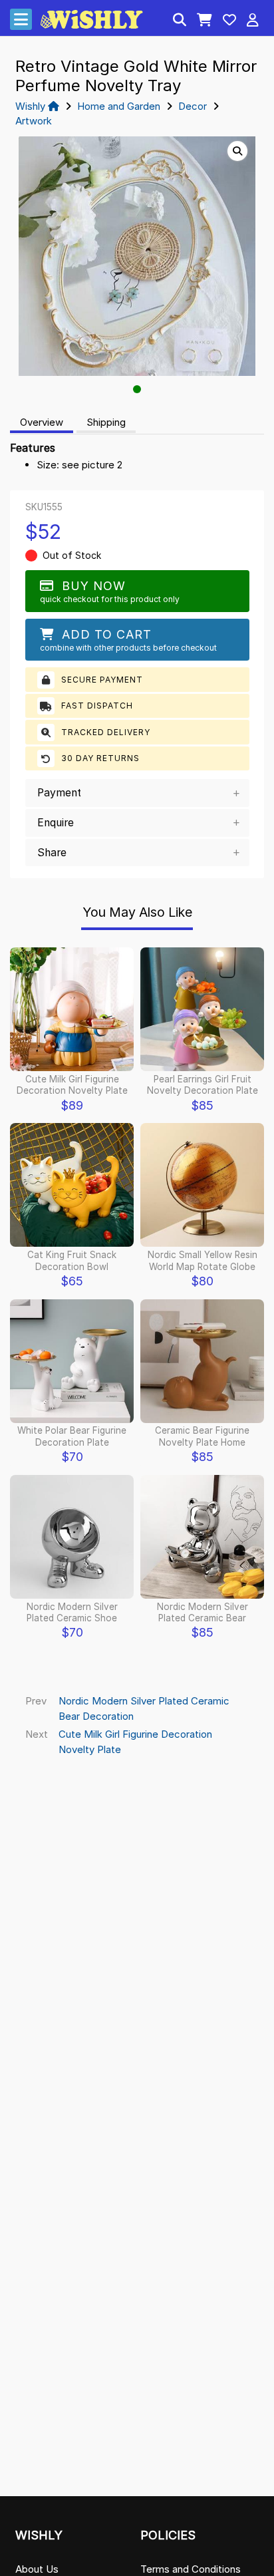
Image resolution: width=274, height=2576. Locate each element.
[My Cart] (205, 21)
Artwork (34, 121)
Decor (193, 106)
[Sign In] (253, 21)
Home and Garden (119, 106)
